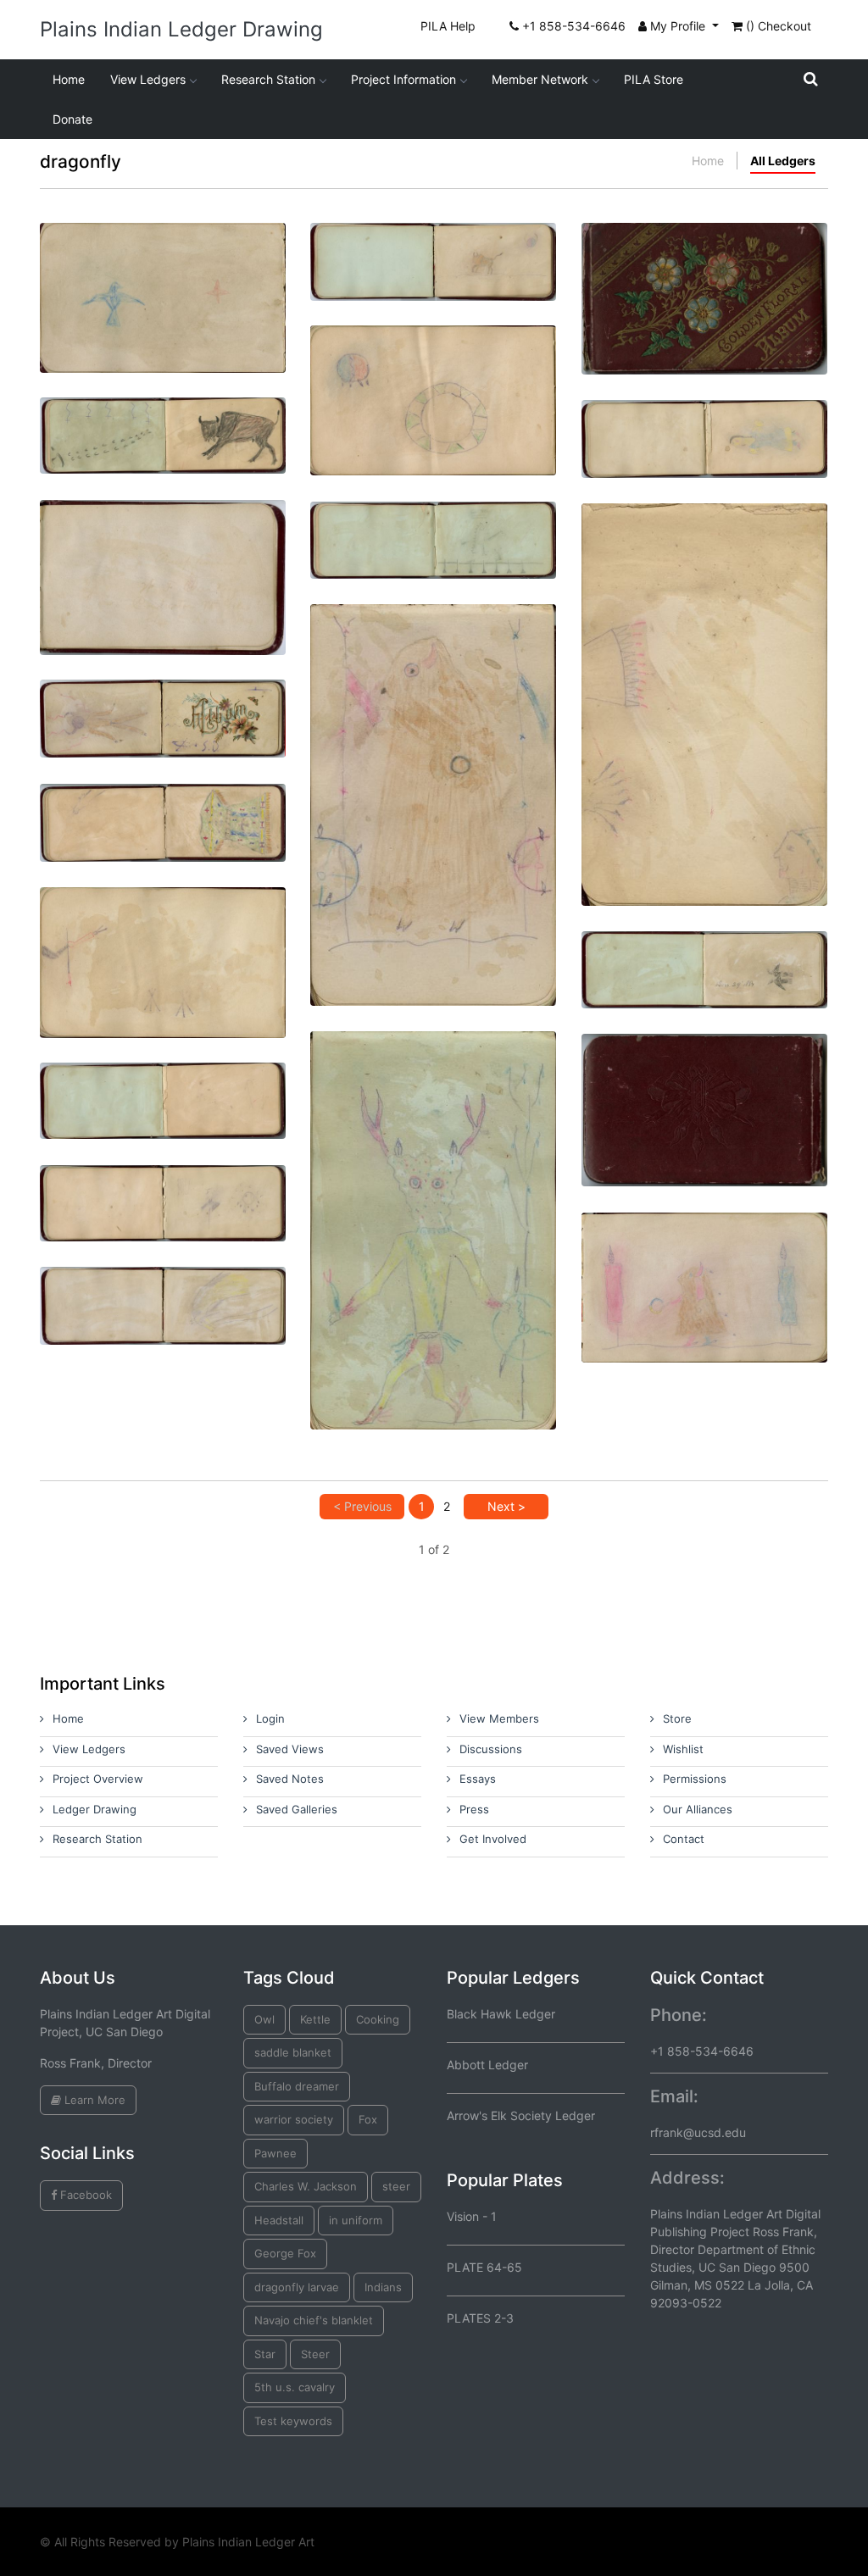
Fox (368, 2119)
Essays (478, 1779)
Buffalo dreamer (297, 2086)
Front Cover (704, 263)
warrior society (294, 2119)
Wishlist (683, 1749)
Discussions (491, 1749)
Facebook (84, 2195)
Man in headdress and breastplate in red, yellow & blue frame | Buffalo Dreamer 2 (433, 770)
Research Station (268, 79)
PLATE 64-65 (484, 2267)
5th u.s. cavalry (295, 2387)
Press (474, 1809)
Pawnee (275, 2153)
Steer (315, 2354)
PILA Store (654, 79)
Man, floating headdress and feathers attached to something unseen (704, 669)
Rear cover (704, 1075)
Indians (383, 2287)
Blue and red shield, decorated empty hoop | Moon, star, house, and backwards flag (433, 369)
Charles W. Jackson (306, 2186)
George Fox (285, 2253)
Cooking (378, 2019)
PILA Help (448, 26)
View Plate (108, 346)
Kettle (315, 2019)
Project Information (403, 79)
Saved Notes (290, 1779)
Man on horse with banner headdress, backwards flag (433, 538)
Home (69, 79)
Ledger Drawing (95, 1809)
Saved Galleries (297, 1809)
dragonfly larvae (297, 2287)
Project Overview (98, 1779)
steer (396, 2186)
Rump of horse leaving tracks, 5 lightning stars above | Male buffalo (163, 441)
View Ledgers (148, 79)
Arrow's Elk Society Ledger (521, 2115)
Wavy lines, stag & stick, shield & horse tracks (163, 1201)
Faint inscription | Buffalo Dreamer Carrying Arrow (163, 542)
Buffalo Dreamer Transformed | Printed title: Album (163, 716)
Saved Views (290, 1749)
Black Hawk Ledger (501, 2014)
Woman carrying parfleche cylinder (704, 436)
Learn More (93, 2100)
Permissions (695, 1779)
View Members (499, 1718)
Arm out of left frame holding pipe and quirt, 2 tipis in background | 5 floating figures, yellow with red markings (163, 938)
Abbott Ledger (487, 2065)
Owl (264, 2019)
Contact (684, 1839)
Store (677, 1718)
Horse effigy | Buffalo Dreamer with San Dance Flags (704, 1252)
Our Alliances (698, 1809)
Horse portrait (163, 1295)
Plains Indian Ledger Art (248, 2542)
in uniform (356, 2220)
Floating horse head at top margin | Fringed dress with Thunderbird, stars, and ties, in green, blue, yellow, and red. (162, 835)
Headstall (279, 2220)
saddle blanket (293, 2052)
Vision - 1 (472, 2216)
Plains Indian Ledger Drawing (181, 29)
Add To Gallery (203, 346)
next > (506, 1506)
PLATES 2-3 (480, 2318)
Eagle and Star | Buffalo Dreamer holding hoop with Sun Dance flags (162, 266)
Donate (72, 119)
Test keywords (293, 2421)
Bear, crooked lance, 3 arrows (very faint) (163, 1099)
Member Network (540, 79)
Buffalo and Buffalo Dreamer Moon (433, 259)
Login (270, 1718)
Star (265, 2354)
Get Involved (493, 1839)
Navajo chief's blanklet (314, 2320)
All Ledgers (783, 161)
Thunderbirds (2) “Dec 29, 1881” (704, 960)
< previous (362, 1506)
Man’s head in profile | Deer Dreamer (433, 1195)
